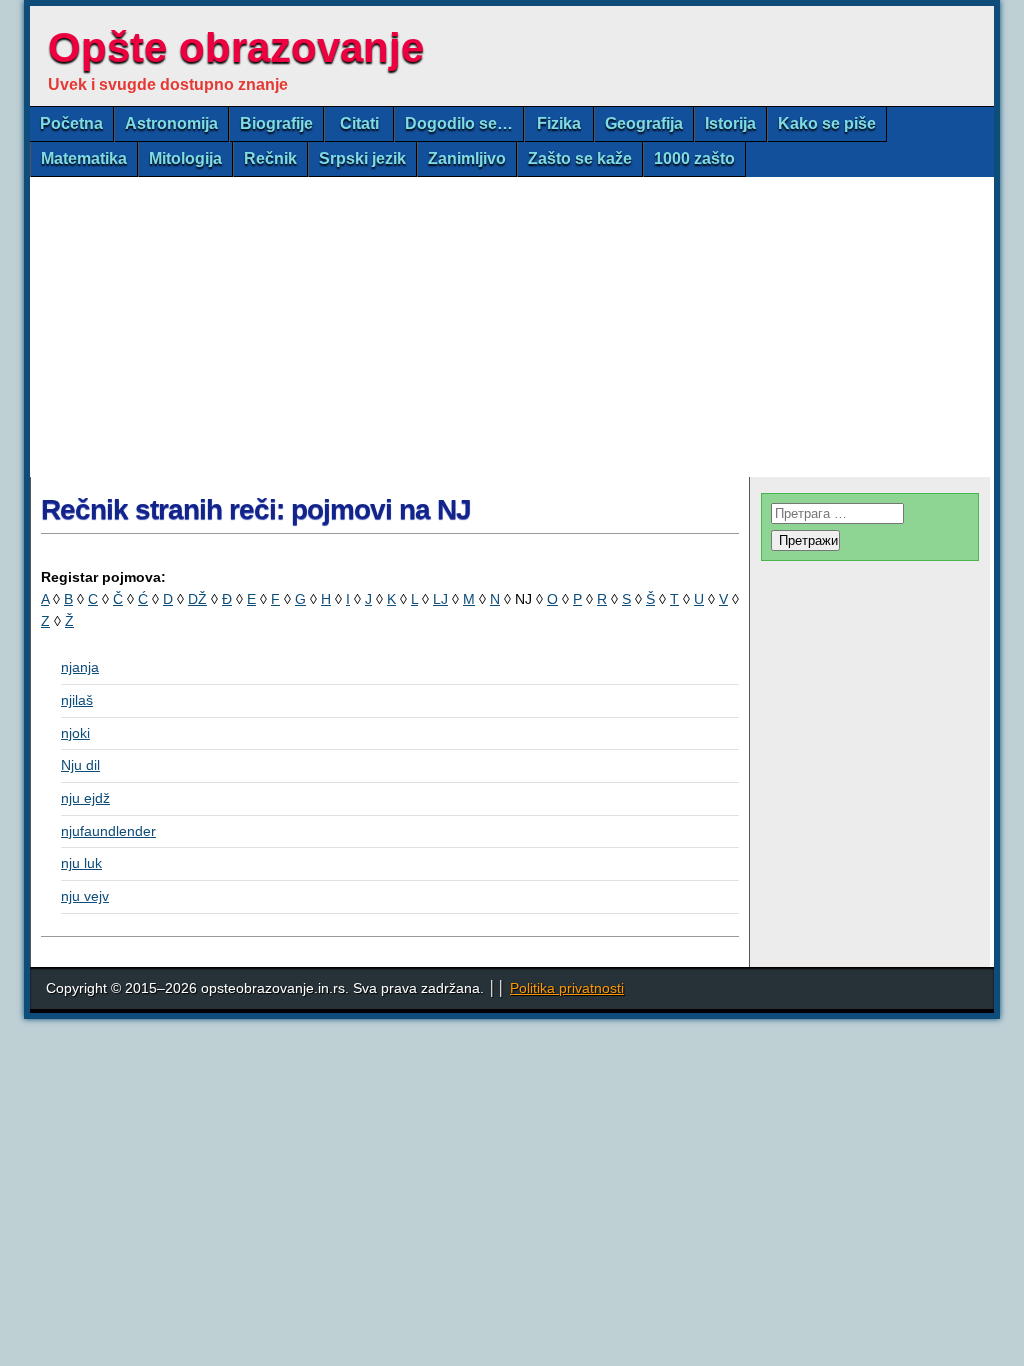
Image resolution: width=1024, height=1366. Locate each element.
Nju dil (80, 765)
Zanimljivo (467, 158)
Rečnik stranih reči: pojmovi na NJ (256, 509)
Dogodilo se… (459, 123)
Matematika (84, 158)
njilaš (77, 700)
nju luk (81, 863)
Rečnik (270, 158)
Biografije (276, 123)
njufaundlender (108, 831)
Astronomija (171, 123)
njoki (75, 733)
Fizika (559, 123)
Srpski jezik (362, 158)
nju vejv (85, 896)
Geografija (644, 123)
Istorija (730, 123)
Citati (359, 123)
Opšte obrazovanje (236, 47)
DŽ (197, 599)
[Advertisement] (512, 327)
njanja (80, 667)
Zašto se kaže (580, 158)
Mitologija (185, 158)
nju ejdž (85, 798)
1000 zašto (694, 158)
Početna (71, 123)
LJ (440, 599)
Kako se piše (827, 123)
